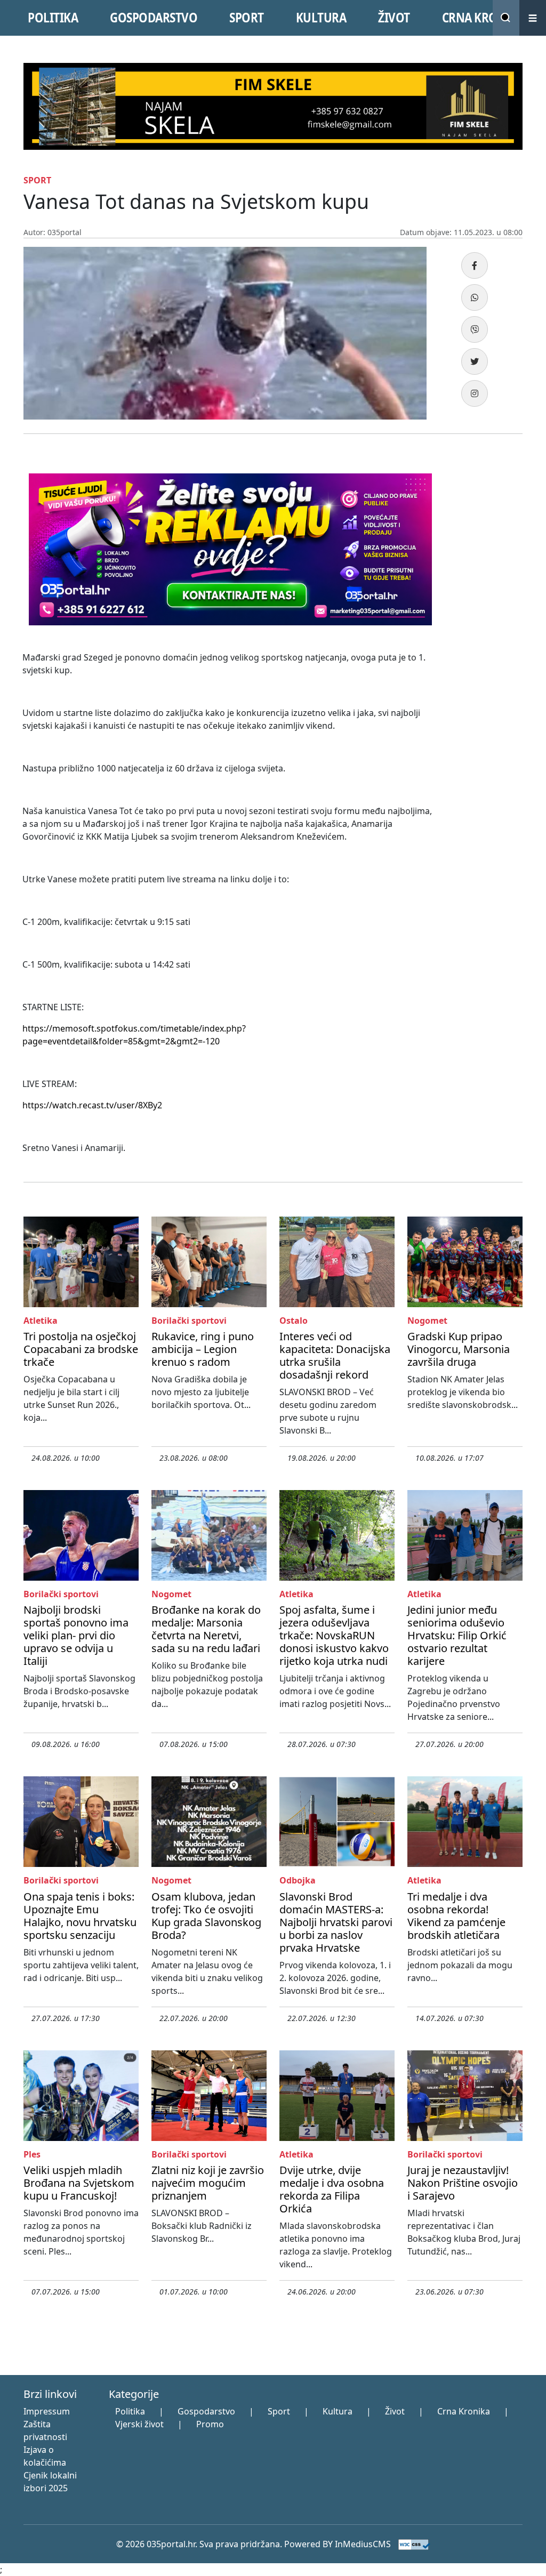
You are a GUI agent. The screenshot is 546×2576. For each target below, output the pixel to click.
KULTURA (321, 18)
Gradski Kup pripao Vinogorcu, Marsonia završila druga (459, 1349)
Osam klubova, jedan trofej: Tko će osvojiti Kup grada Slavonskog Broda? (206, 1916)
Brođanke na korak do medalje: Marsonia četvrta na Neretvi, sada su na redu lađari (206, 1629)
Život (395, 2411)
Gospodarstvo (206, 2411)
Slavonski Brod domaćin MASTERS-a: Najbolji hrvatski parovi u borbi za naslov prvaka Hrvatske (336, 1922)
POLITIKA (53, 18)
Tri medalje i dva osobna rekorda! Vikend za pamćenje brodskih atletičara (456, 1916)
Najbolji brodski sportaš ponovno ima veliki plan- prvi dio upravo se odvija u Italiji (76, 1635)
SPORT (247, 18)
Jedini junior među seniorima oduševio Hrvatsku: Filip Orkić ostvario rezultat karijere (457, 1635)
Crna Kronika (464, 2411)
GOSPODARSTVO (154, 18)
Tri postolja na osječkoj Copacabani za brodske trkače (81, 1349)
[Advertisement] (486, 628)
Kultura (338, 2411)
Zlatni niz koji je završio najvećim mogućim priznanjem (208, 2183)
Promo (210, 2424)
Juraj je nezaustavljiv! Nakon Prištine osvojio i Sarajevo (463, 2183)
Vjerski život (139, 2424)
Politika (130, 2411)
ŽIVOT (394, 18)
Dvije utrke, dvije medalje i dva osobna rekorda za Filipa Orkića (332, 2189)
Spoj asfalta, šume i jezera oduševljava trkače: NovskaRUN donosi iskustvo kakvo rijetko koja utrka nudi (334, 1635)
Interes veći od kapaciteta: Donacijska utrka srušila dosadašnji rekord (335, 1355)
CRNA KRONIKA (483, 18)
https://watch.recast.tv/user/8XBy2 (92, 1105)
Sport (279, 2411)
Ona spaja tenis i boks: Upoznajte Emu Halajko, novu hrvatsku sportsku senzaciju (80, 1916)
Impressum (47, 2411)
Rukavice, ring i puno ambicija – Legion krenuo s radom (203, 1349)
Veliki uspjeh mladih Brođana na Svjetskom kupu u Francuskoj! (79, 2183)
